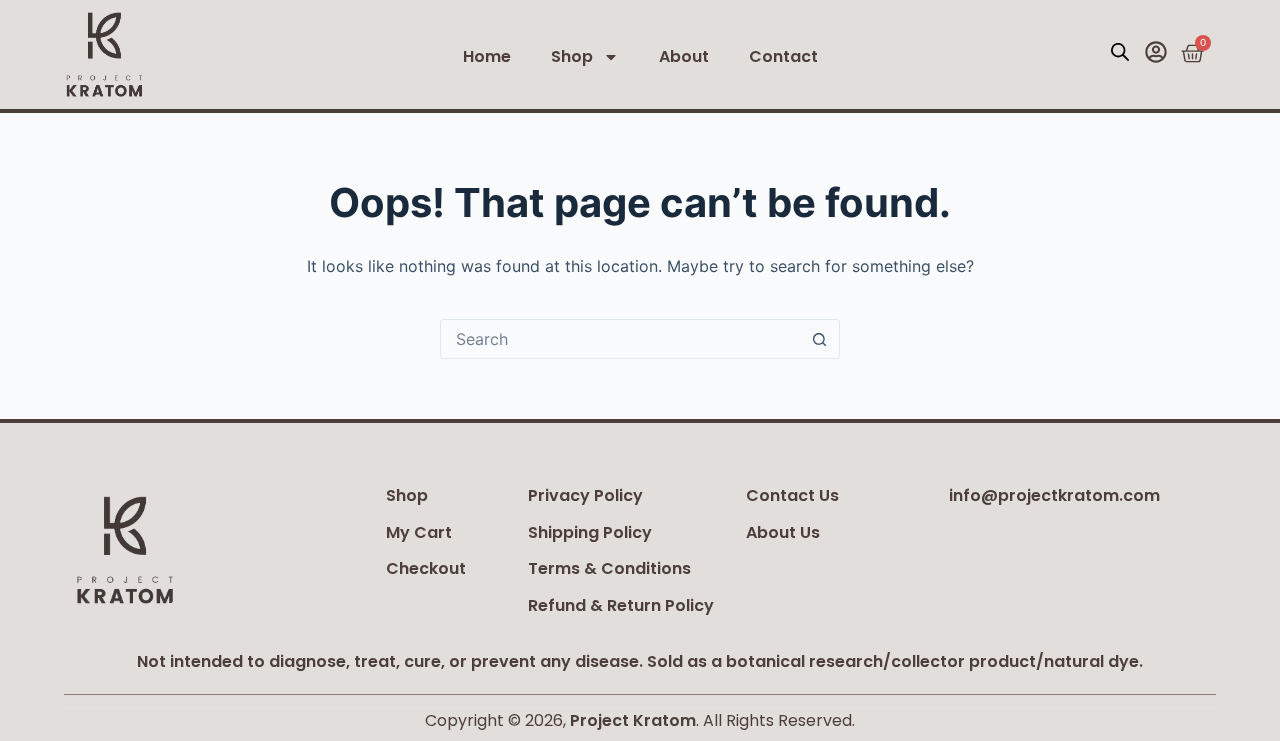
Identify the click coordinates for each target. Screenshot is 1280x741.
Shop (572, 56)
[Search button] (819, 339)
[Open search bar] (1120, 51)
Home (487, 56)
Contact (783, 56)
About (684, 56)
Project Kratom (633, 720)
